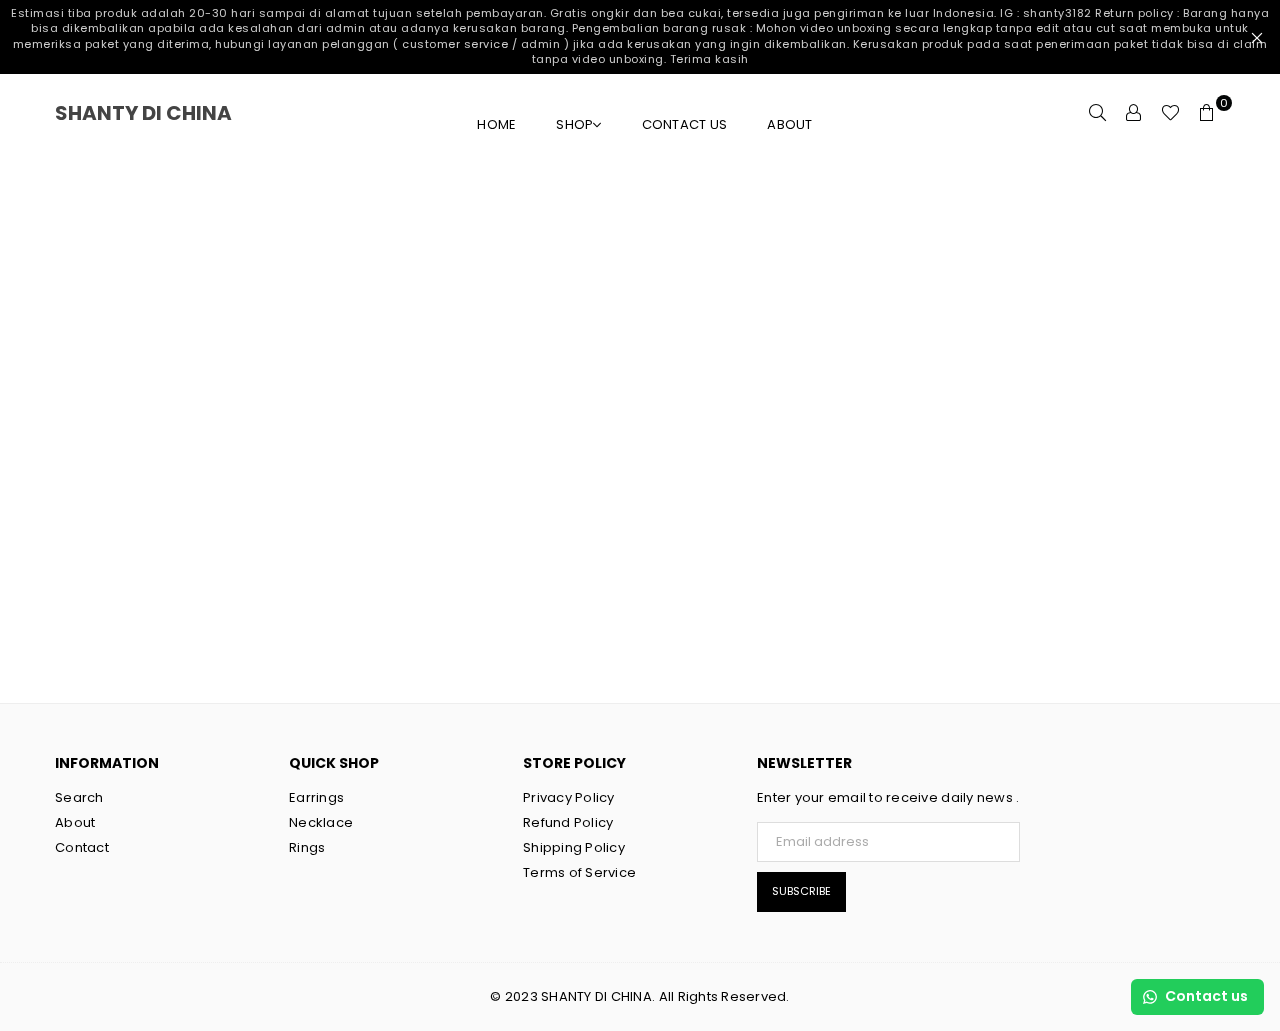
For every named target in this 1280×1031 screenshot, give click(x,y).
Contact (82, 847)
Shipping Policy (574, 847)
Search (79, 797)
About (789, 124)
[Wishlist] (1170, 113)
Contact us (685, 124)
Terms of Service (579, 872)
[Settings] (1134, 113)
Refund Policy (568, 822)
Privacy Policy (569, 797)
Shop (574, 124)
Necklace (321, 822)
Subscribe (801, 891)
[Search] (1098, 113)
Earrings (316, 797)
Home (496, 124)
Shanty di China (170, 113)
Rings (307, 847)
